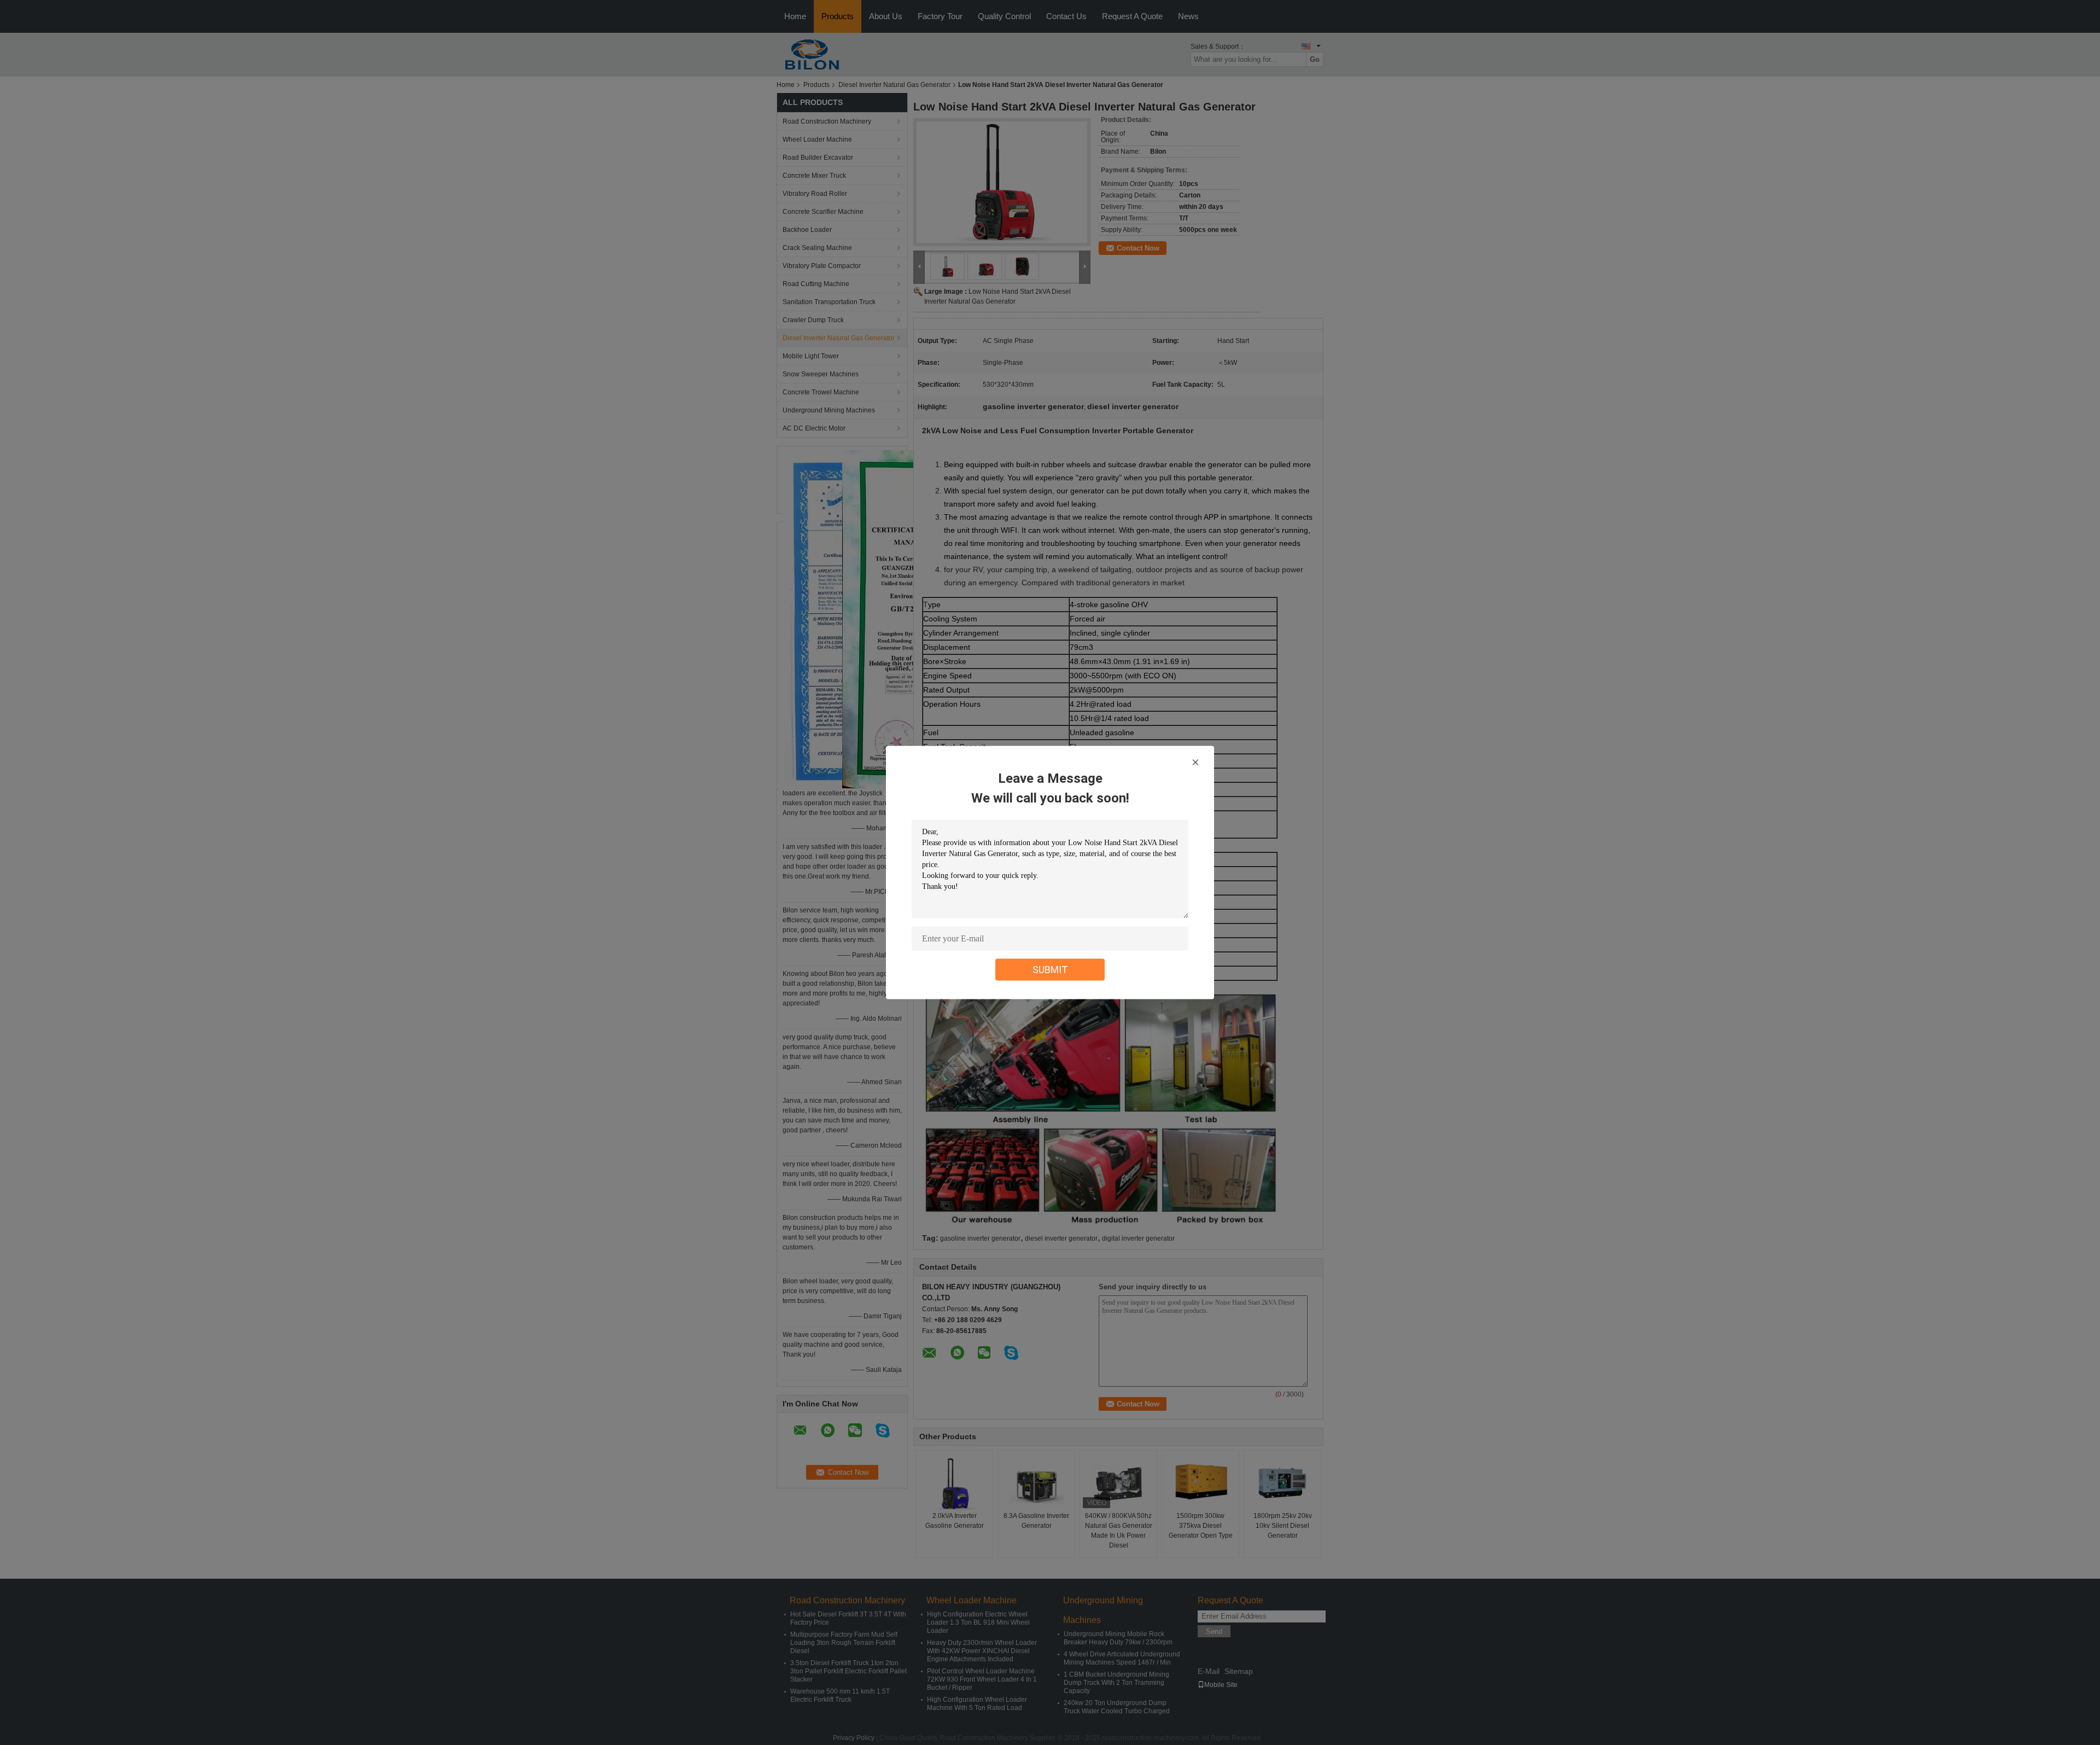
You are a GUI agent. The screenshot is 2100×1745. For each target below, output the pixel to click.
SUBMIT (1050, 970)
